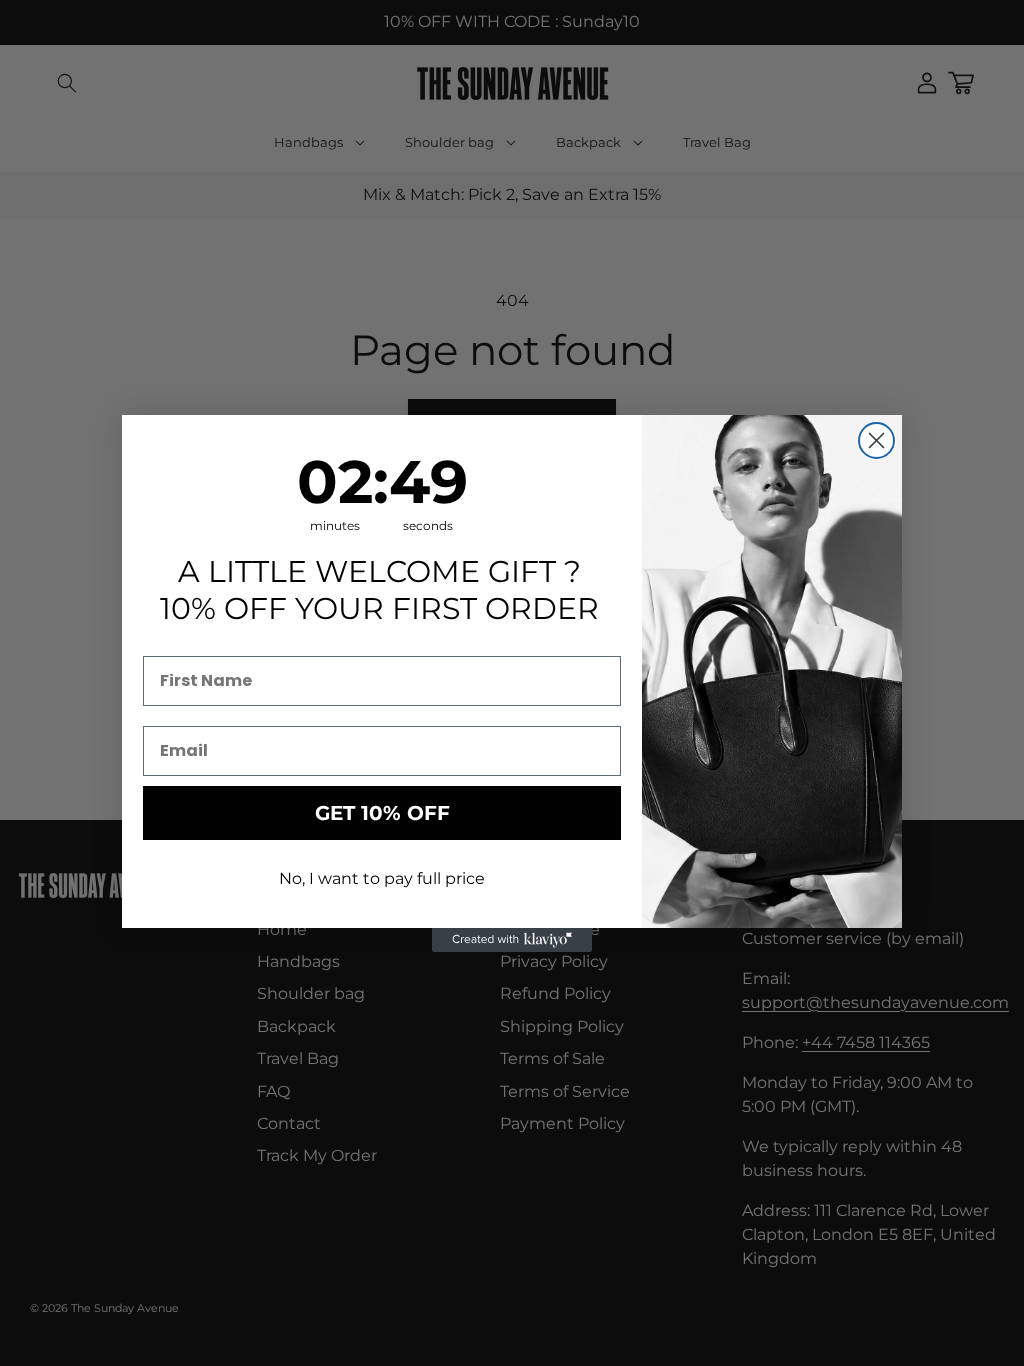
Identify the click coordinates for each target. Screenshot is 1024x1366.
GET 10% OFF (382, 813)
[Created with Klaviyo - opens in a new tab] (512, 940)
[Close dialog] (876, 440)
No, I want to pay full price (382, 878)
